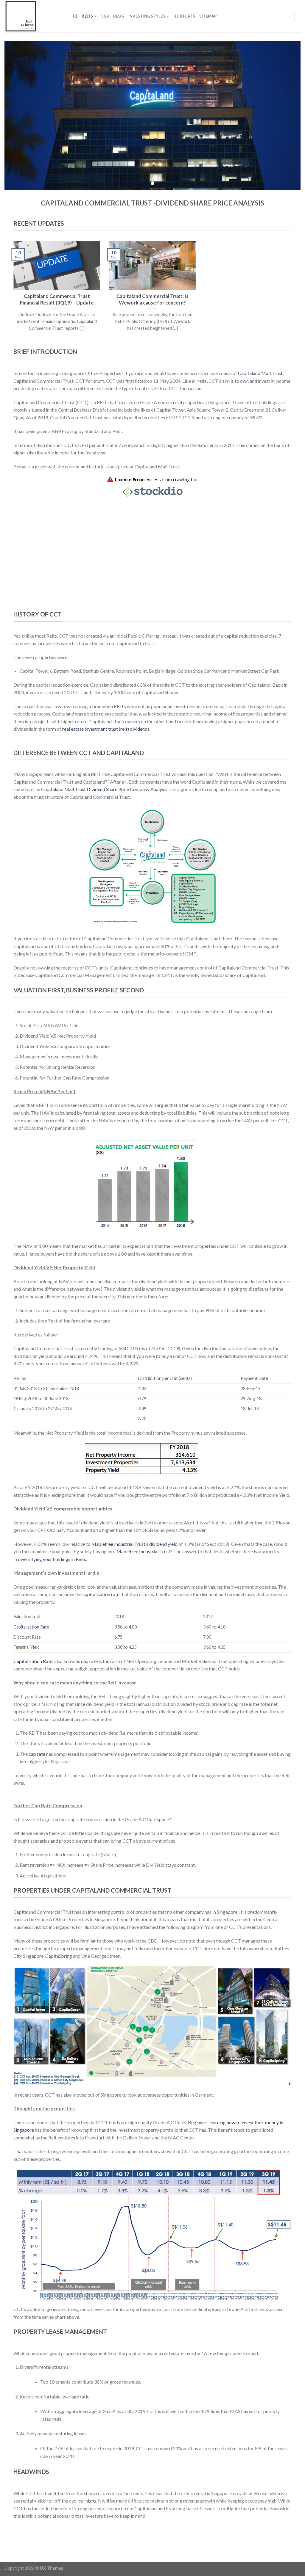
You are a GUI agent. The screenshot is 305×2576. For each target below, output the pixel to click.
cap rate (89, 1661)
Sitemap (208, 16)
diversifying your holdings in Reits (52, 1559)
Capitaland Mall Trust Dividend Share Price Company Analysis (104, 789)
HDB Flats (184, 16)
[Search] (75, 16)
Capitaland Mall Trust (260, 373)
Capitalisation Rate (31, 1627)
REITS (87, 16)
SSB (105, 16)
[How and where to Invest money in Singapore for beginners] (34, 16)
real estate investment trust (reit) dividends (106, 729)
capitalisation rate (101, 1594)
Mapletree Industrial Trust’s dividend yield (134, 1544)
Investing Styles (147, 16)
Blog (119, 16)
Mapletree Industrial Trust (143, 1551)
